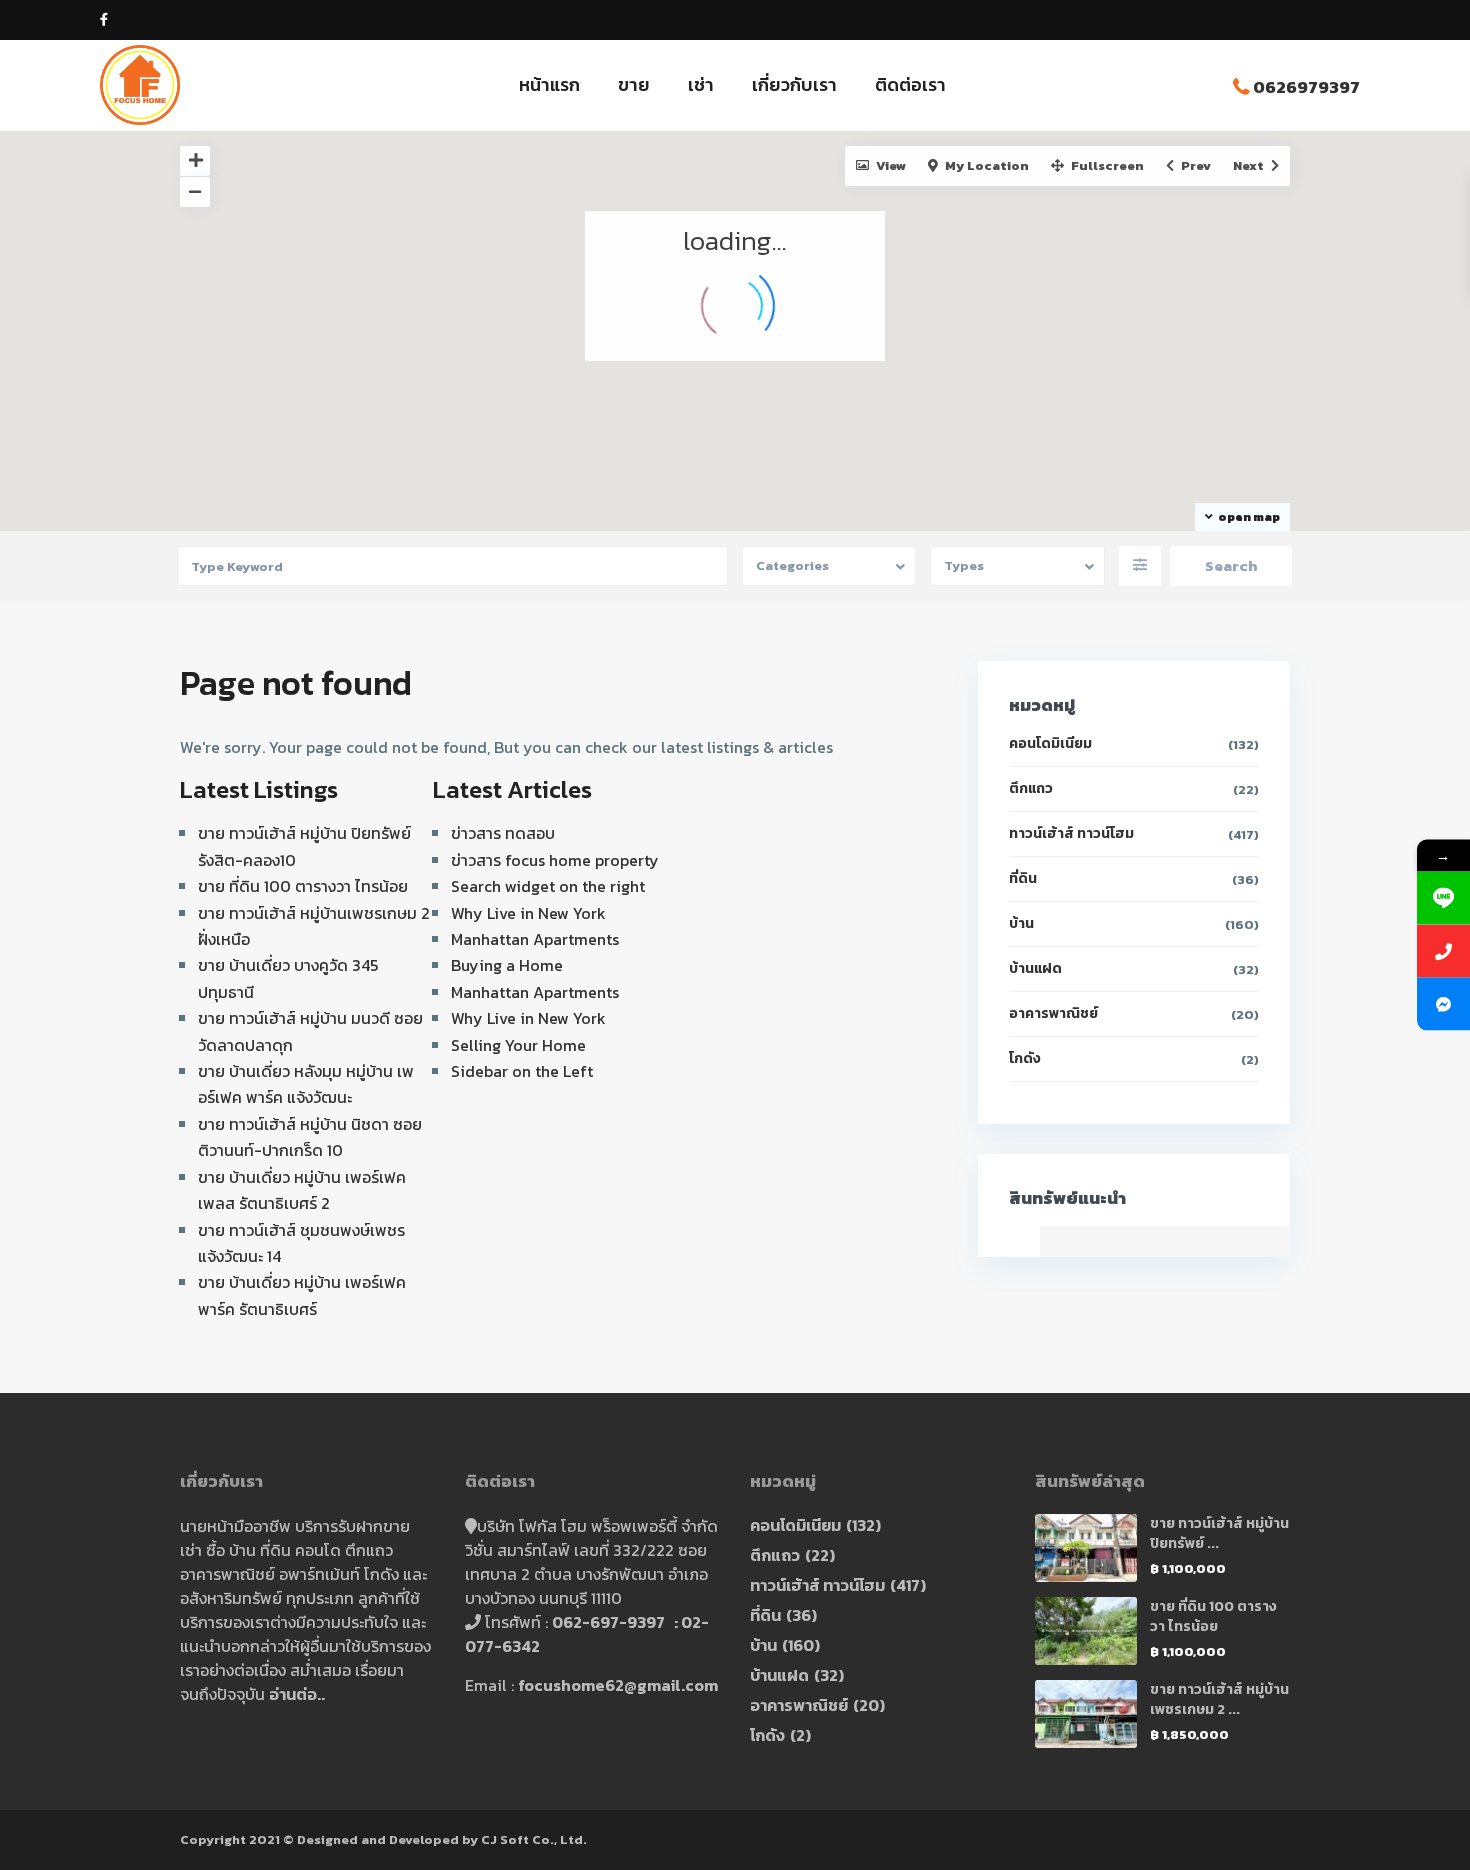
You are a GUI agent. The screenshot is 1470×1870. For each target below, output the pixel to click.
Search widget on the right (548, 886)
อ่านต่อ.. (297, 1694)
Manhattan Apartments (535, 939)
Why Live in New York (528, 913)
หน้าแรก (549, 84)
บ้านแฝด (1035, 968)
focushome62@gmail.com (618, 1685)
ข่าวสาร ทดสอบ (503, 833)
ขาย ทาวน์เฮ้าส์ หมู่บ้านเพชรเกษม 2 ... (1219, 1699)
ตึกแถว (1031, 788)
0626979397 (1306, 87)
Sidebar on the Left (522, 1071)
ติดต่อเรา (910, 84)
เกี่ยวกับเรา (794, 84)
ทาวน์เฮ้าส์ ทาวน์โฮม (1071, 833)
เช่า (701, 84)
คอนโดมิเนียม (1050, 743)
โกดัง (1025, 1058)
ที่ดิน (1023, 878)
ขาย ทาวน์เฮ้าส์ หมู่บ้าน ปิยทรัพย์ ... (1219, 1533)
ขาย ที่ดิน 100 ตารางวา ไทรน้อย (303, 886)
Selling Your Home (518, 1045)
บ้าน (1021, 923)
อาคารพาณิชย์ (1053, 1013)
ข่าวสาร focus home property (555, 860)
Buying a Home (507, 965)
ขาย (634, 84)
